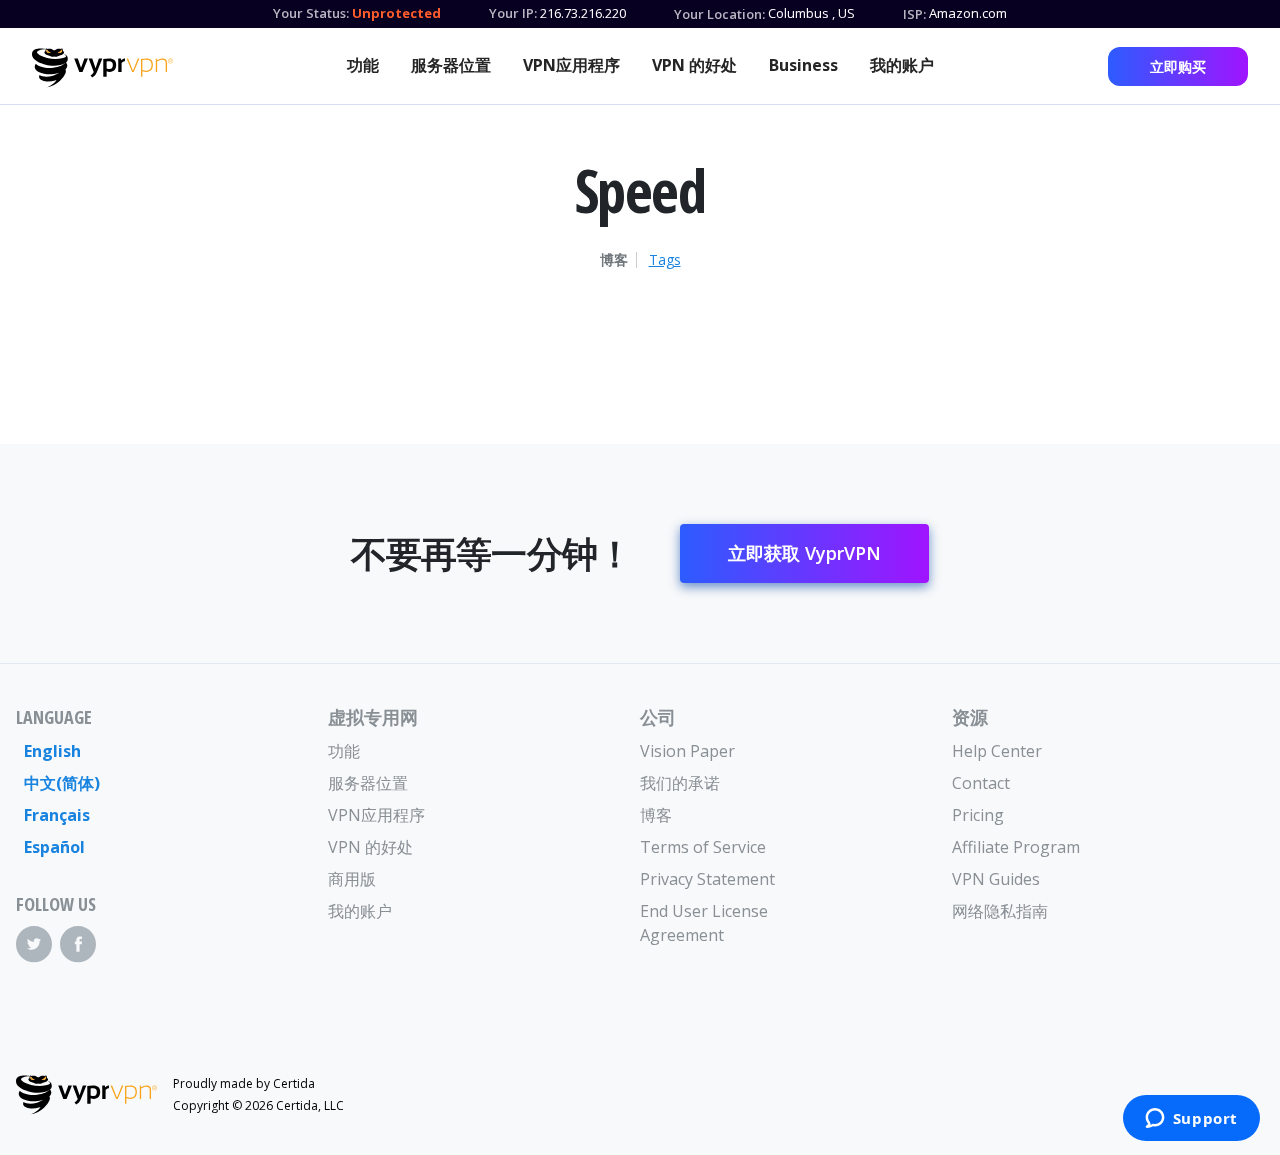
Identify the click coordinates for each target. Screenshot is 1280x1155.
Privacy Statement (707, 879)
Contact (981, 783)
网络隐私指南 (1000, 911)
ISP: (914, 14)
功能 (363, 65)
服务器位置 (451, 65)
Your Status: (311, 13)
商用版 (352, 879)
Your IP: (513, 13)
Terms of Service (703, 847)
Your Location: (719, 14)
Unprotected (396, 13)
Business (803, 65)
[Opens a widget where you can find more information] (1191, 1120)
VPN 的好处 (694, 65)
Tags (665, 260)
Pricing (978, 815)
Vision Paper (687, 751)
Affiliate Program (1016, 847)
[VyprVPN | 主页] (102, 68)
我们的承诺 (680, 783)
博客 (614, 260)
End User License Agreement (704, 923)
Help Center (997, 751)
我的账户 (902, 65)
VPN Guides (996, 879)
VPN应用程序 (571, 65)
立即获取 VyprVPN (804, 553)
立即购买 (1178, 66)
